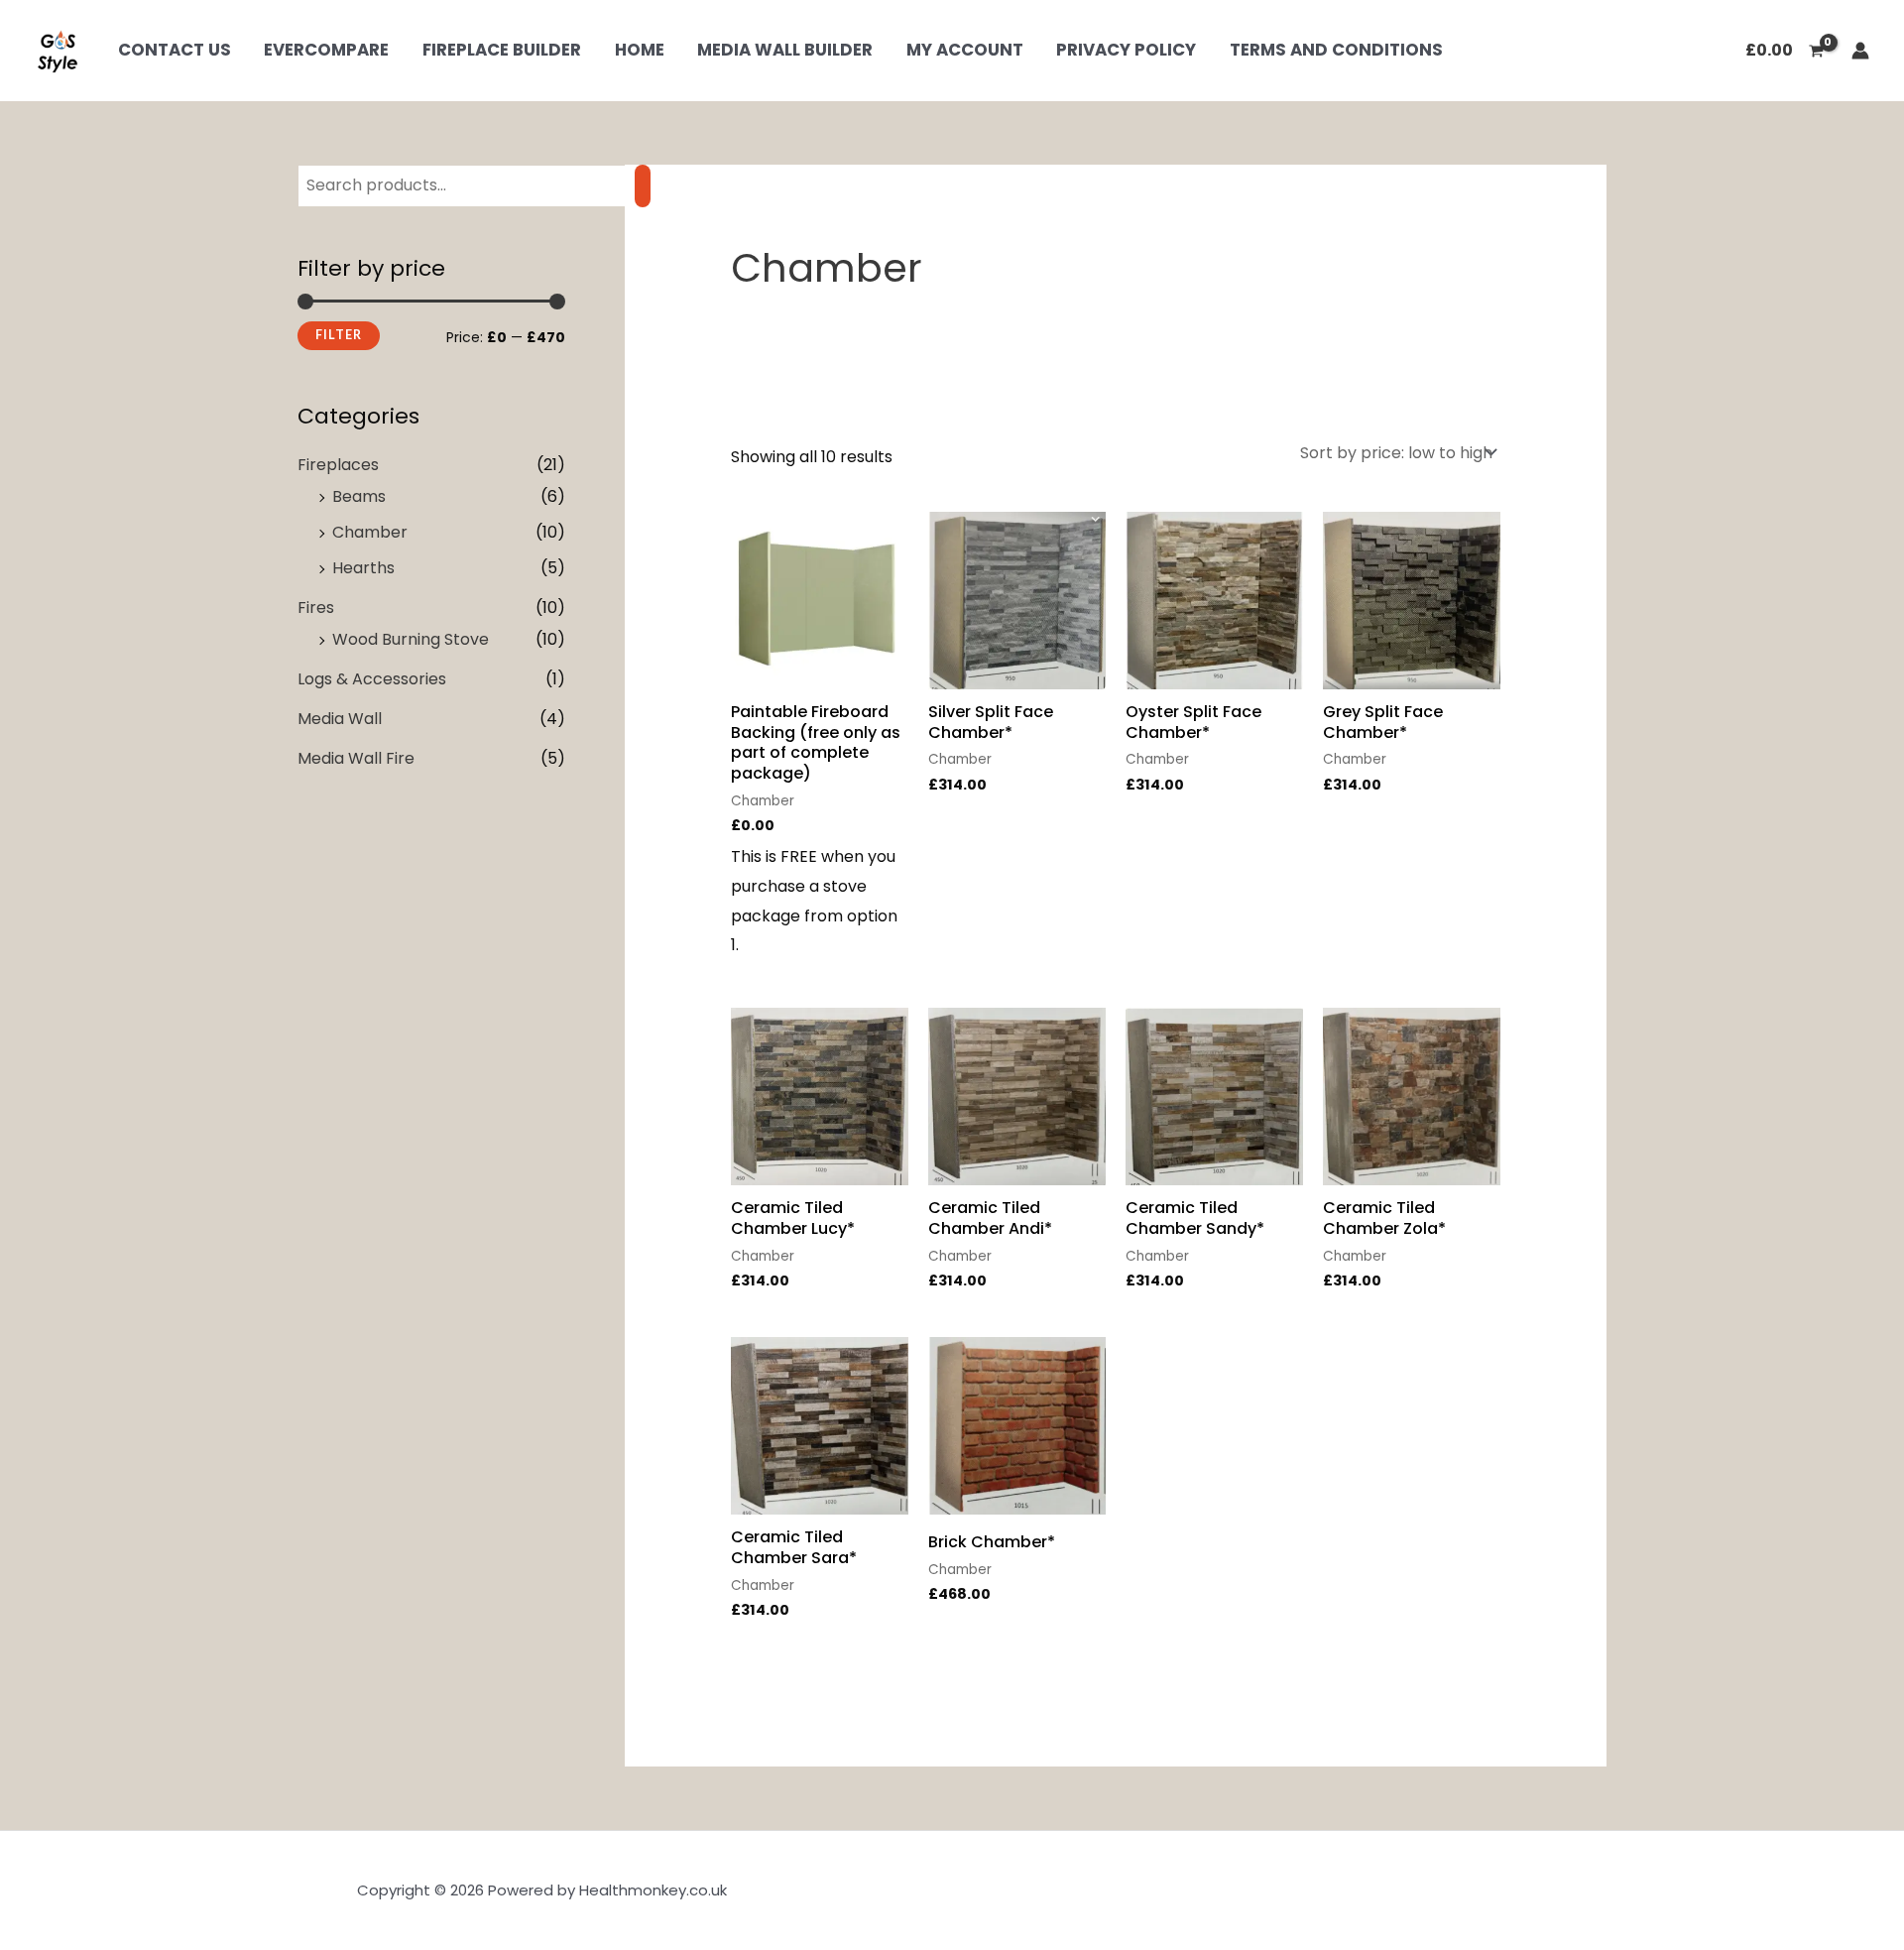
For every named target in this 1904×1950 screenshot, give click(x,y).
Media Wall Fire (356, 758)
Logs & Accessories (372, 679)
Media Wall (340, 719)
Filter (339, 335)
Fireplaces (338, 465)
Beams (359, 496)
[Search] (643, 186)
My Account (965, 50)
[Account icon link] (1860, 51)
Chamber (370, 532)
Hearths (363, 568)
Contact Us (175, 50)
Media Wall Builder (785, 50)
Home (640, 50)
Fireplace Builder (502, 50)
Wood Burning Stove (411, 639)
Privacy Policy (1126, 50)
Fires (316, 608)
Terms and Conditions (1336, 50)
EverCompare (326, 50)
